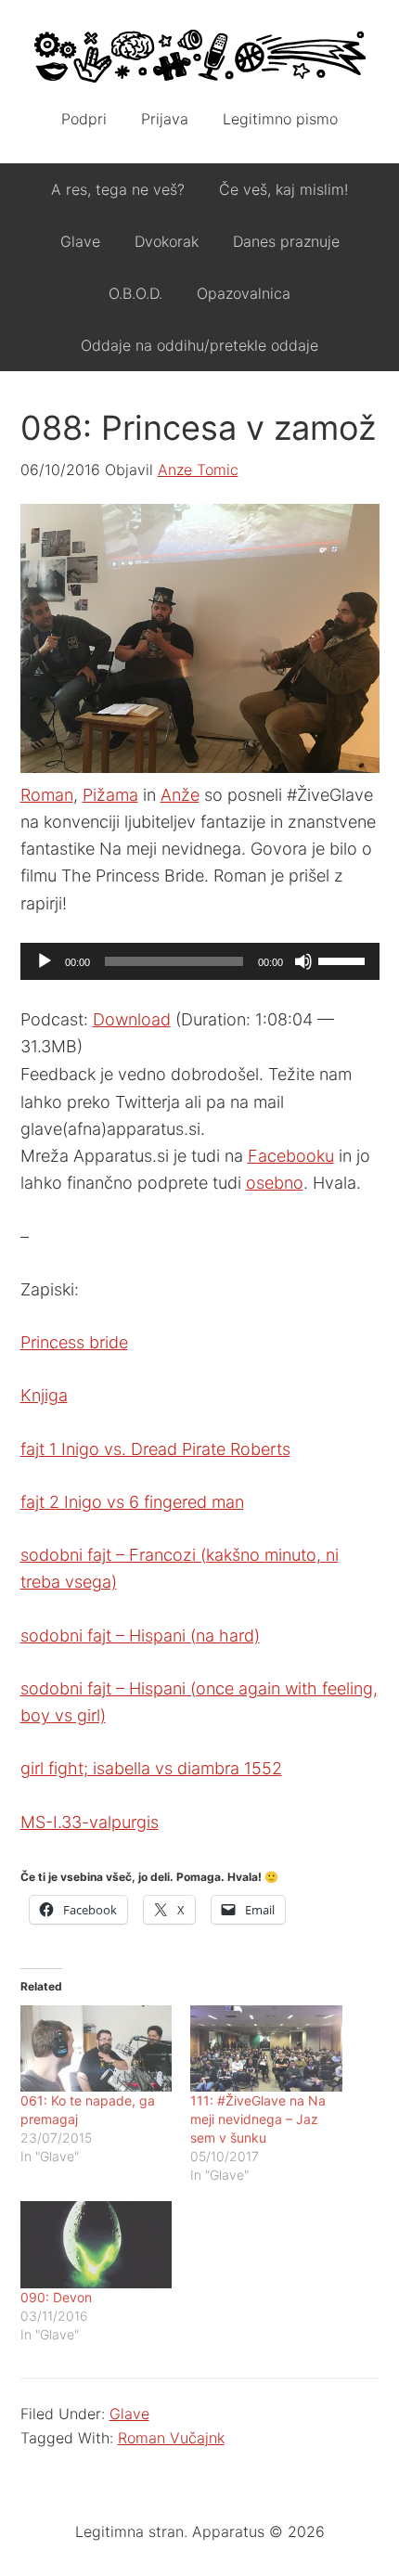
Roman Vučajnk (171, 2438)
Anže (180, 795)
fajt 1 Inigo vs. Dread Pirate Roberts (155, 1449)
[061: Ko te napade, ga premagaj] (97, 2048)
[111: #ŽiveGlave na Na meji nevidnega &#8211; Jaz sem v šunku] (266, 2048)
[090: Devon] (97, 2244)
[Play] (45, 961)
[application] (200, 961)
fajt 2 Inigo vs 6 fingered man (132, 1502)
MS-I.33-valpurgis (90, 1822)
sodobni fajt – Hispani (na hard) (140, 1636)
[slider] (344, 960)
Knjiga (44, 1395)
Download (132, 1019)
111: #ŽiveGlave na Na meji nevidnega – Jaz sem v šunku (258, 2119)
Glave (129, 2414)
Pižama (110, 795)
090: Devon (56, 2297)
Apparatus (200, 56)
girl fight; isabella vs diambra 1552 (151, 1768)
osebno (275, 1183)
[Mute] (303, 961)
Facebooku (291, 1156)
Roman (47, 795)
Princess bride (74, 1342)
